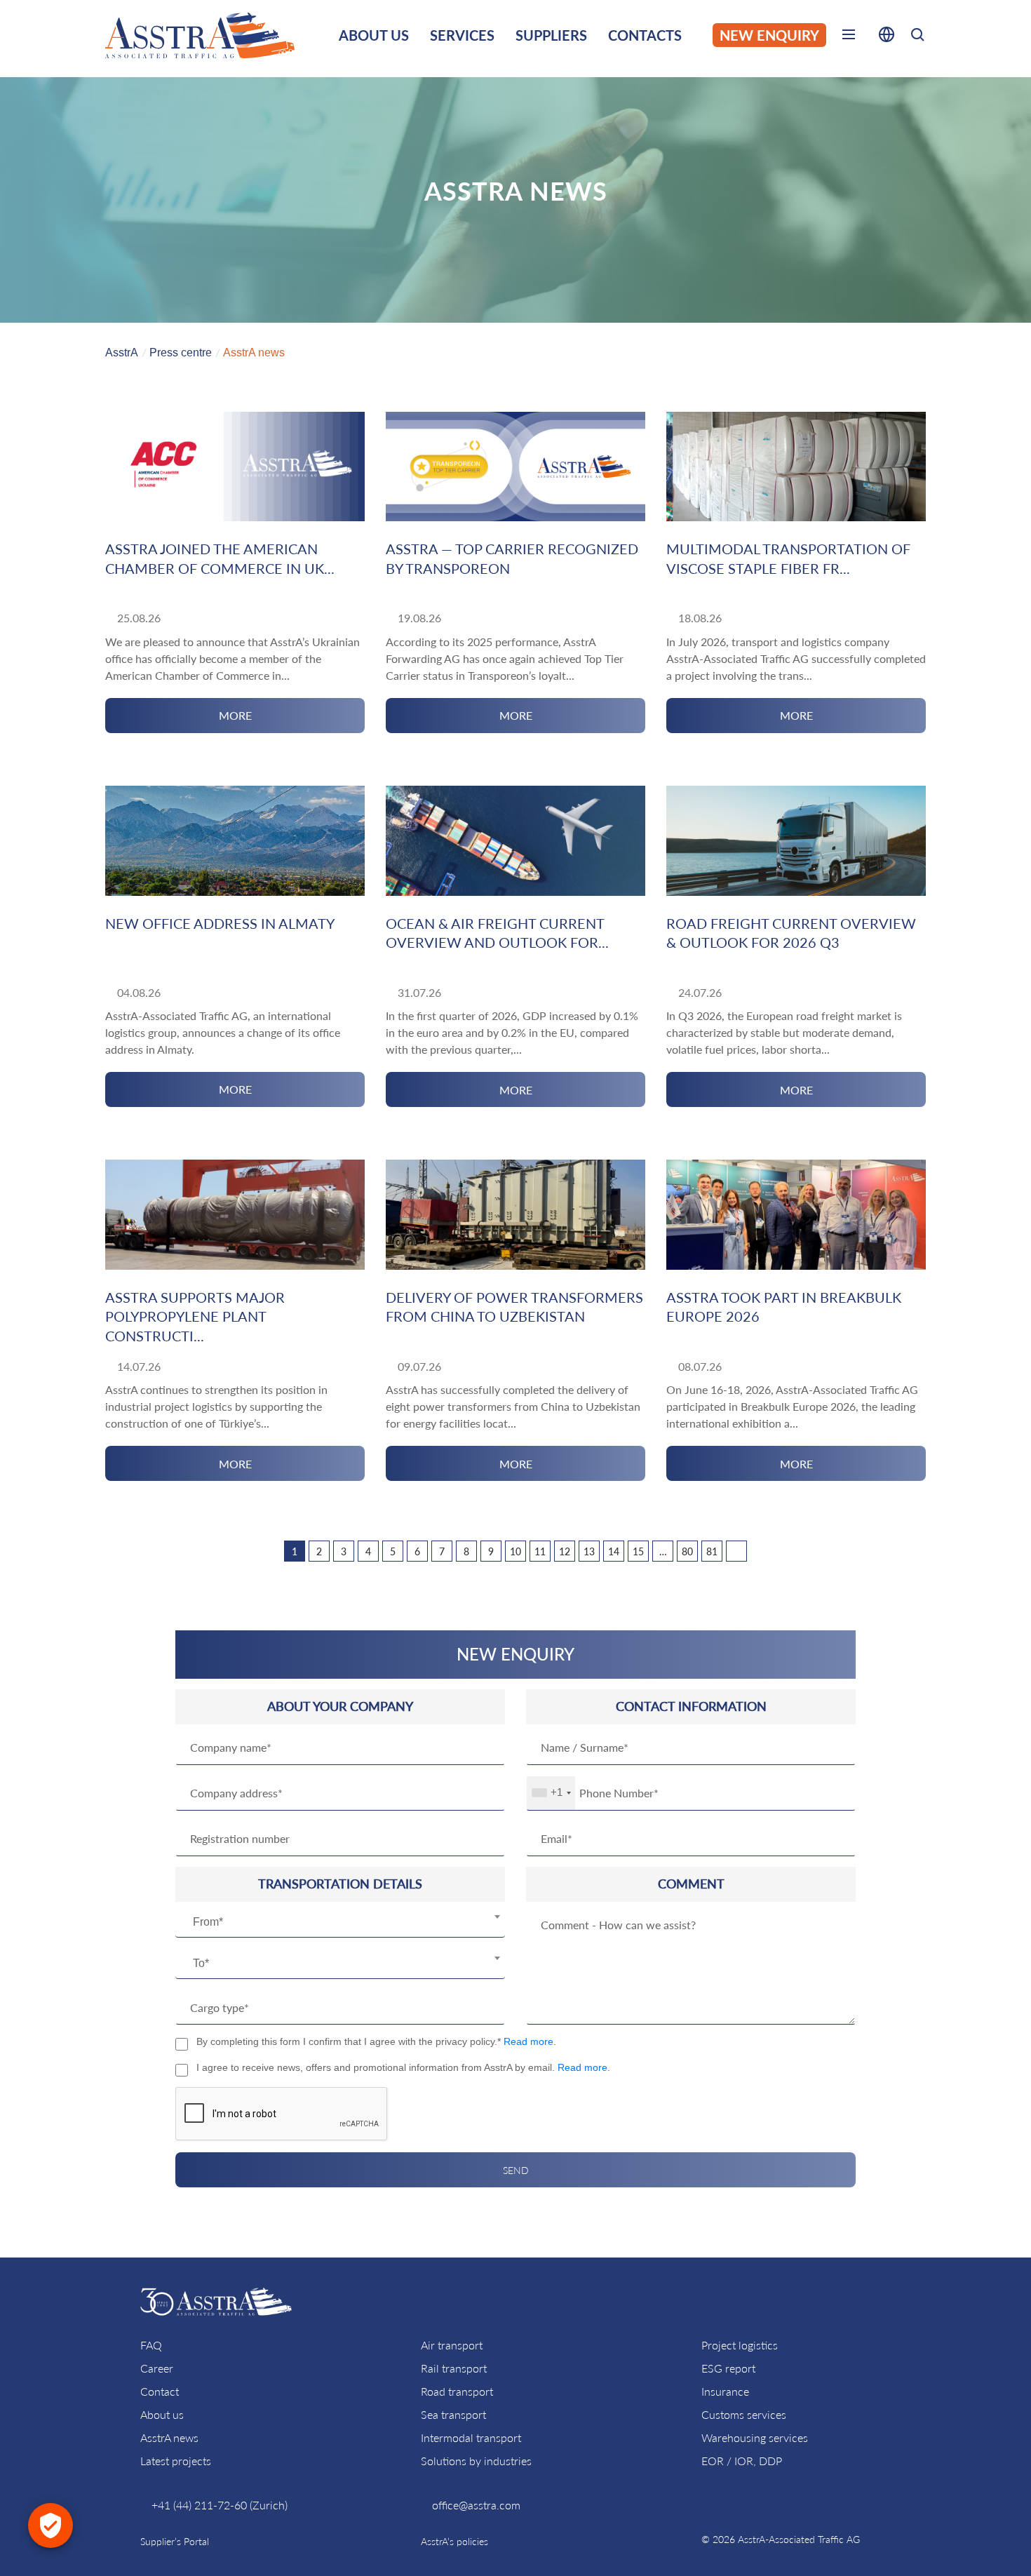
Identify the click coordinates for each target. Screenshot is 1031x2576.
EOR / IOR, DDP (742, 2461)
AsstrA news (169, 2437)
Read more (528, 2041)
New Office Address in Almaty (220, 923)
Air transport (452, 2345)
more (235, 715)
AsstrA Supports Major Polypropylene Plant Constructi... (195, 1316)
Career (157, 2368)
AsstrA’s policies (454, 2541)
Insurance (725, 2391)
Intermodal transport (471, 2437)
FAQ (151, 2345)
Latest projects (176, 2461)
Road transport (457, 2391)
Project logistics (740, 2345)
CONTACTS (645, 35)
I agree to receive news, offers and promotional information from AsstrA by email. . (403, 2067)
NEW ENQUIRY (769, 35)
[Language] (887, 37)
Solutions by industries (476, 2461)
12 (565, 1551)
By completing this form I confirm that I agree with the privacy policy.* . (376, 2041)
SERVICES (462, 35)
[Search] (917, 37)
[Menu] (849, 37)
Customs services (744, 2414)
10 (515, 1551)
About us (162, 2414)
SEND (516, 2170)
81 (712, 1551)
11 (540, 1551)
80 (687, 1551)
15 (638, 1551)
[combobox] (340, 1922)
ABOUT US (374, 35)
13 (589, 1551)
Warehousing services (755, 2437)
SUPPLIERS (551, 35)
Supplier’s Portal (175, 2541)
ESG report (728, 2368)
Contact (160, 2391)
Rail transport (454, 2368)
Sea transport (453, 2414)
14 (614, 1551)
